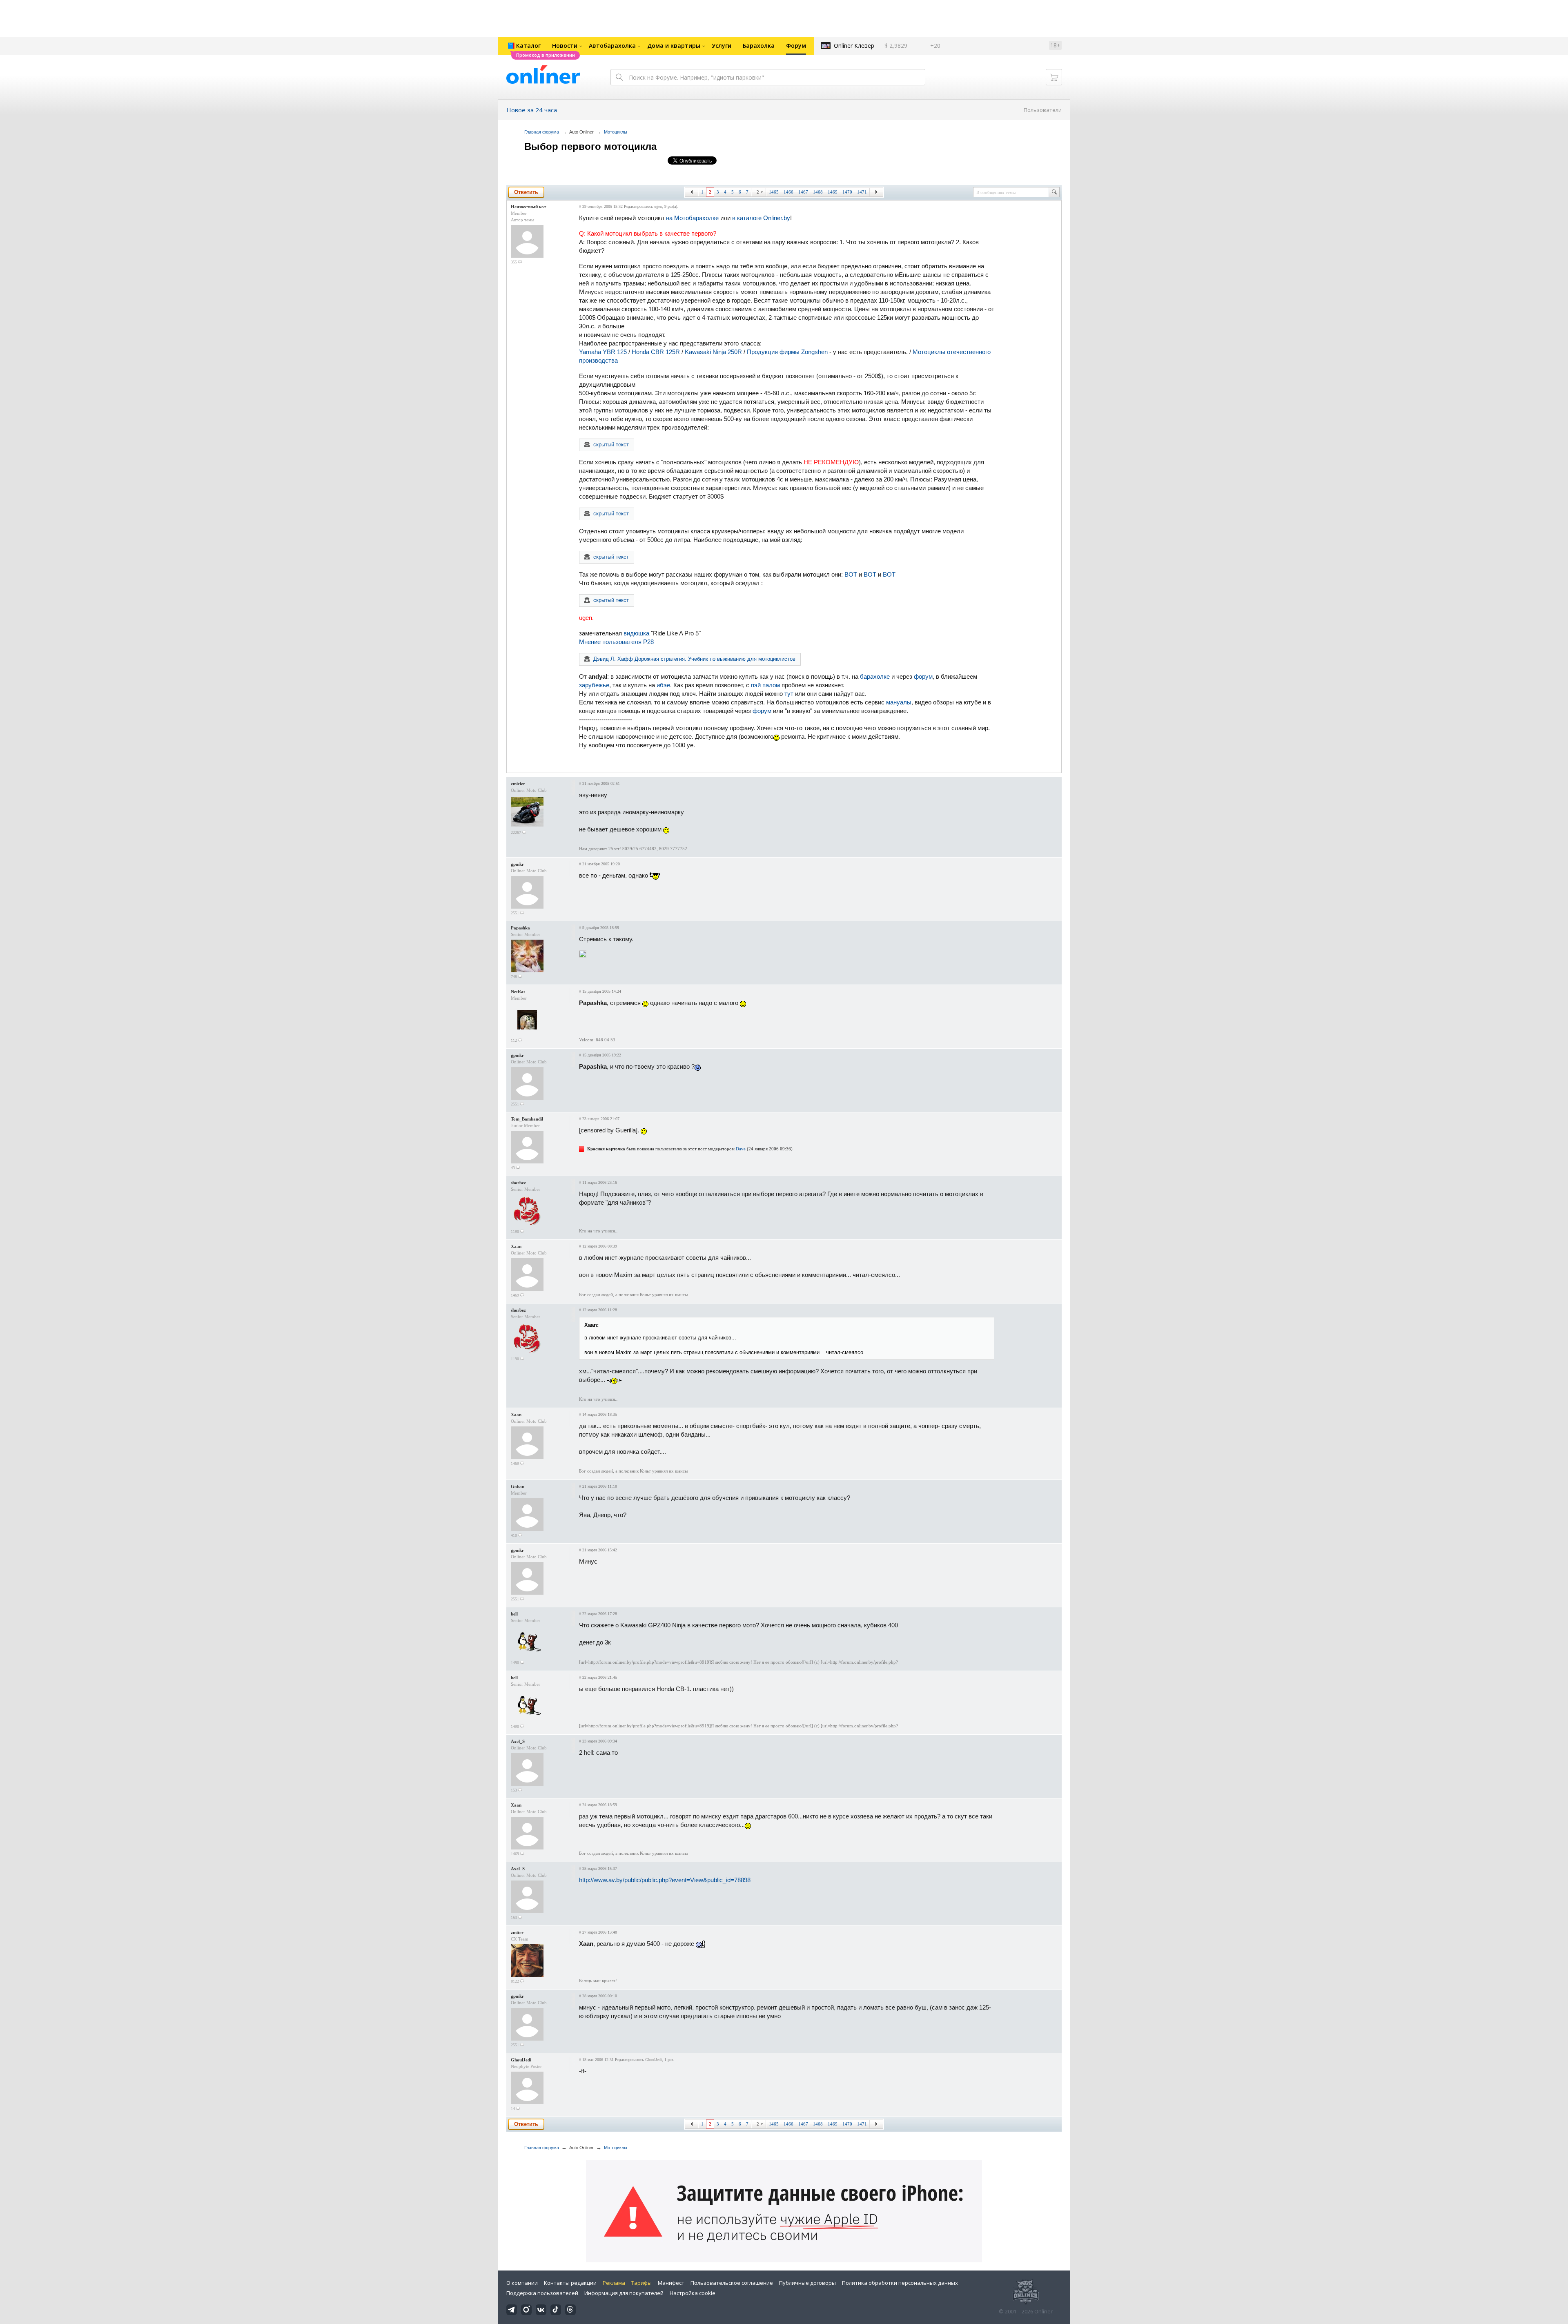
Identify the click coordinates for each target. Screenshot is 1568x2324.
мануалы (899, 702)
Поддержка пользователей (542, 2293)
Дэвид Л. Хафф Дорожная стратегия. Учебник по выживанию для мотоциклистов (694, 659)
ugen (658, 206)
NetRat (518, 992)
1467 (803, 192)
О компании (522, 2283)
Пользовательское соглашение (732, 2283)
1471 (862, 192)
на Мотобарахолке (692, 218)
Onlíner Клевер (854, 46)
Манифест (671, 2283)
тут (789, 694)
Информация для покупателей (624, 2293)
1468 (818, 192)
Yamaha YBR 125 (603, 352)
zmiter (517, 1932)
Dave (741, 1149)
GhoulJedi (521, 2060)
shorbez (518, 1183)
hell (514, 1614)
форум (923, 676)
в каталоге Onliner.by (761, 218)
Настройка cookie (693, 2293)
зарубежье (594, 685)
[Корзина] (1054, 77)
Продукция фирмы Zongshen (787, 352)
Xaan (516, 1246)
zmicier (518, 784)
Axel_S (518, 1741)
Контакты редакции (570, 2283)
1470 (847, 192)
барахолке (875, 676)
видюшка (636, 633)
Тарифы (641, 2283)
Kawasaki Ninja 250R (713, 352)
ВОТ (851, 574)
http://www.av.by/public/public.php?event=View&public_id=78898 (665, 1880)
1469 (833, 192)
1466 (788, 192)
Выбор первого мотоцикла (590, 146)
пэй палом (765, 685)
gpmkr (517, 864)
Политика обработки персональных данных (900, 2283)
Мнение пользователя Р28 (616, 642)
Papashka (520, 928)
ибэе (663, 685)
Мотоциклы (616, 132)
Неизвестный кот (528, 207)
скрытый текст (611, 445)
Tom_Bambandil (527, 1119)
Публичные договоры (807, 2283)
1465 (774, 192)
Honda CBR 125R (656, 352)
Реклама (614, 2283)
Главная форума (542, 132)
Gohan (518, 1486)
